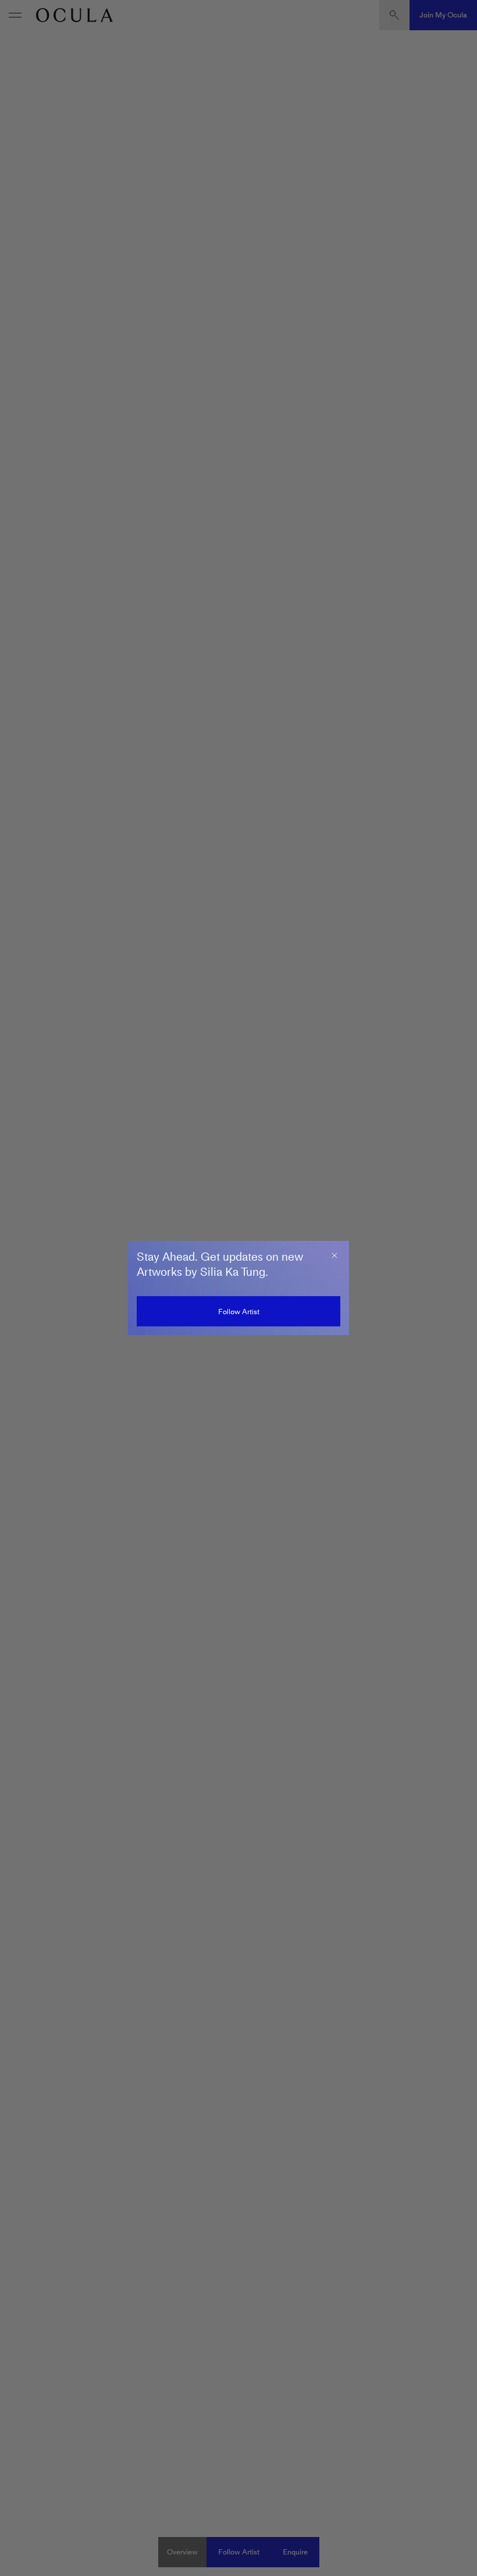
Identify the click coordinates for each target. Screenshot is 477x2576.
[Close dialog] (334, 1255)
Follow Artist (239, 1312)
